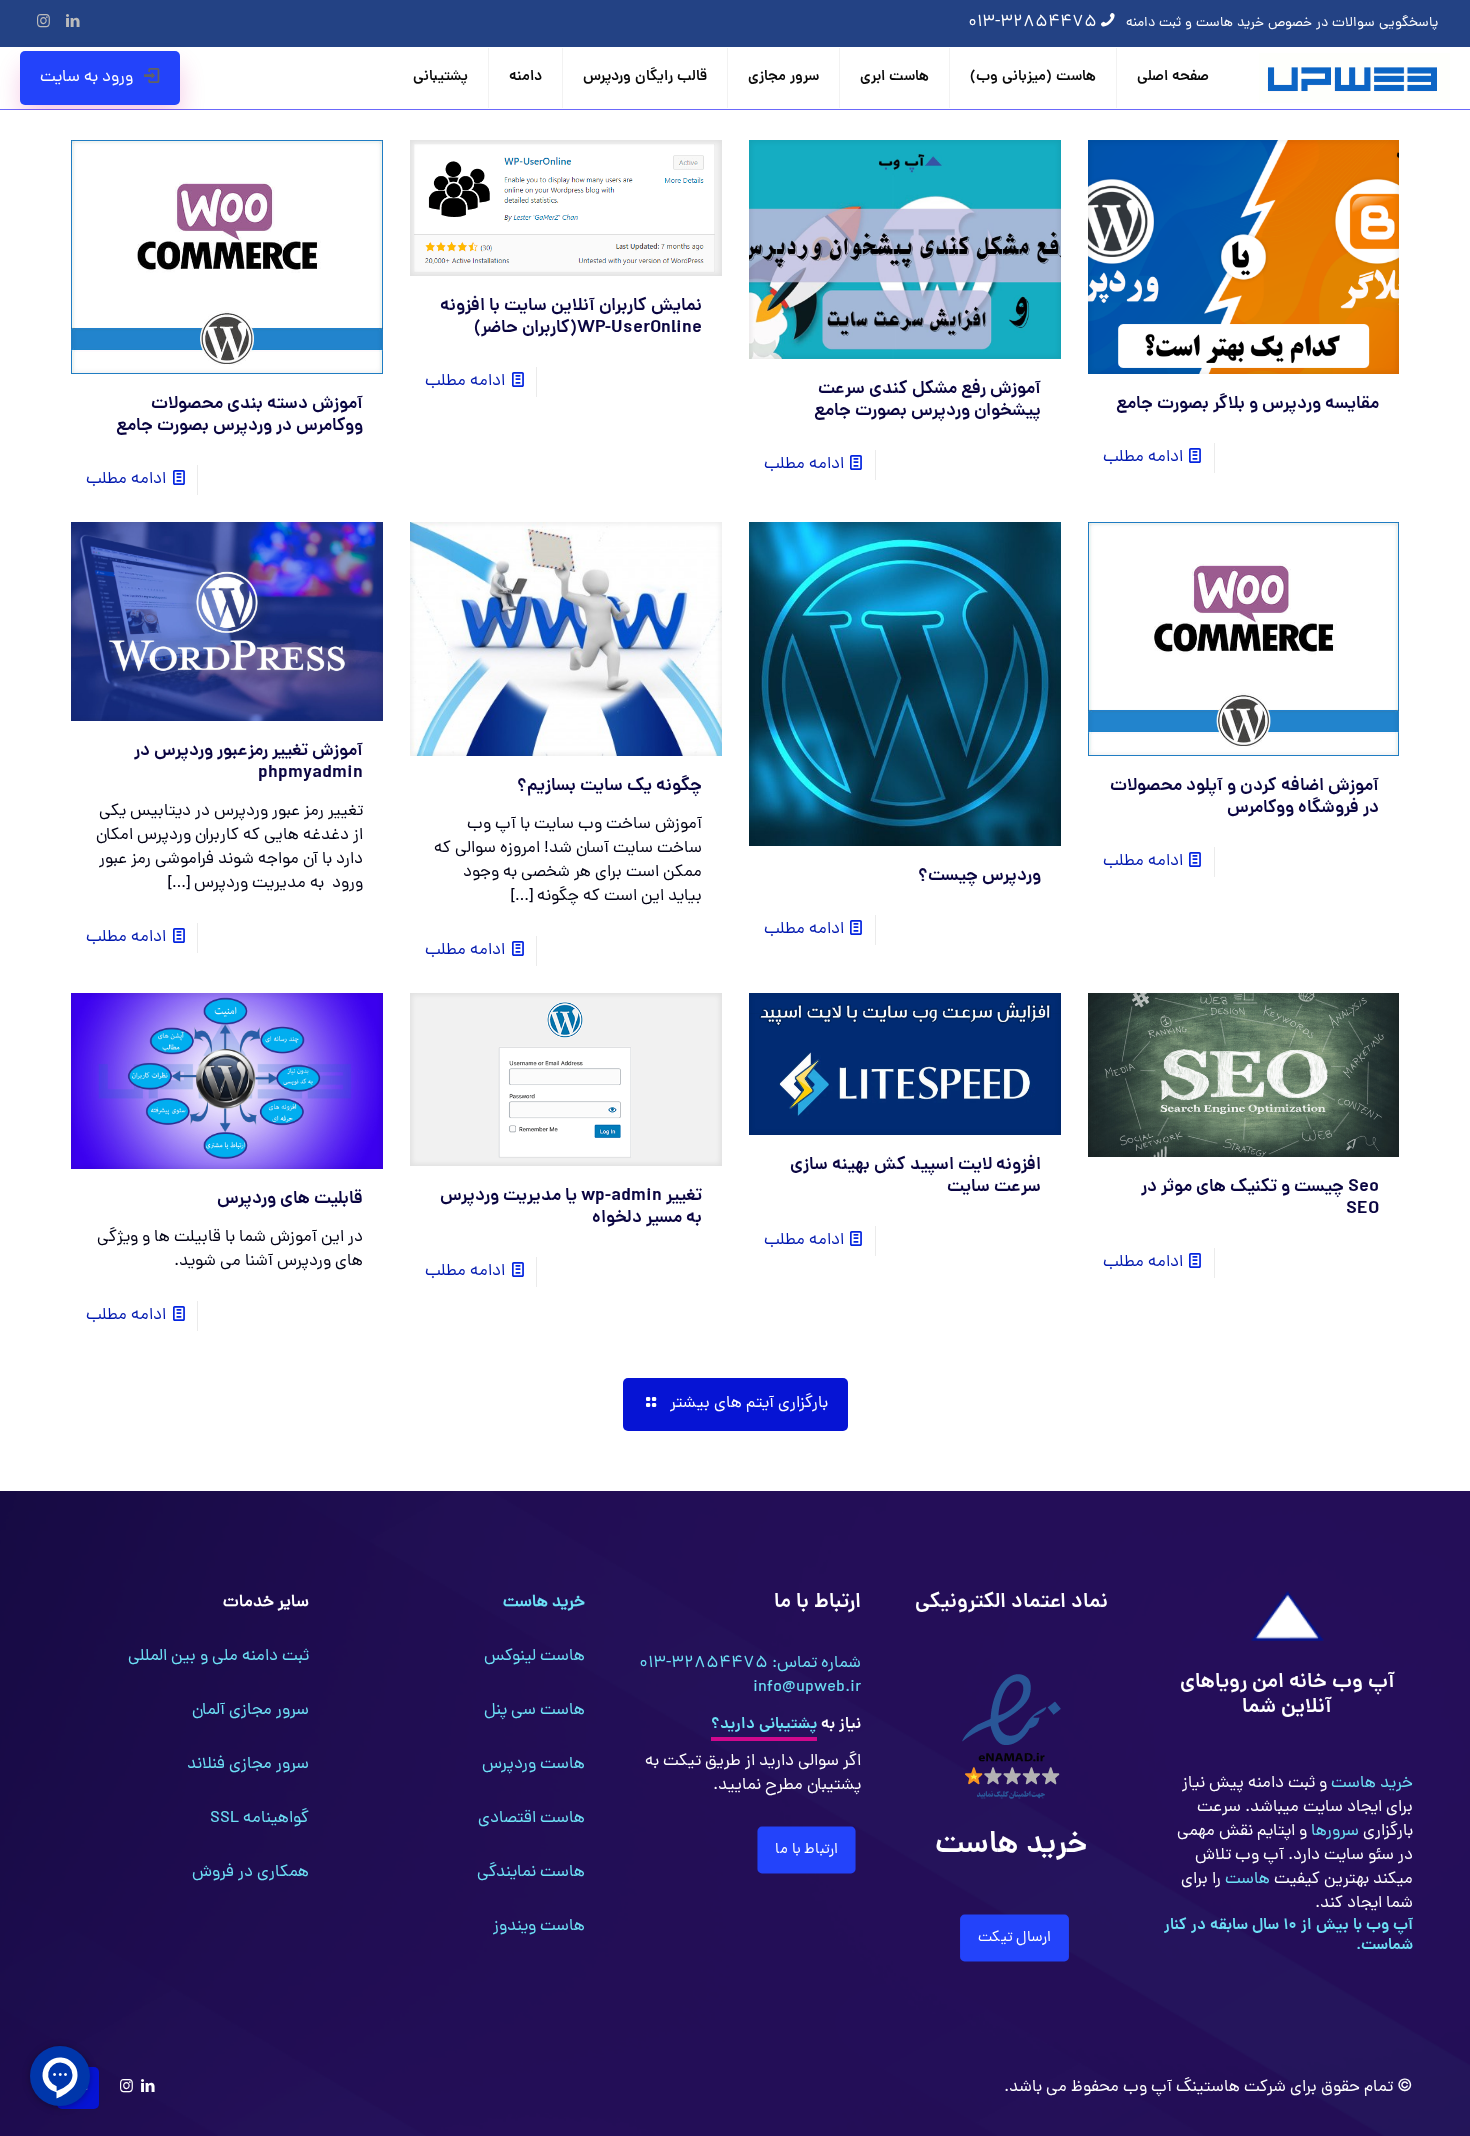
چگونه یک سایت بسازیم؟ (609, 786)
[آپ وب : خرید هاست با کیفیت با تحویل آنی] (1354, 78)
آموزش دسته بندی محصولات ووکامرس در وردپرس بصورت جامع (239, 415)
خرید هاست (1370, 1784)
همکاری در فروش (250, 1873)
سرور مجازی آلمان (250, 1711)
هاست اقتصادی (531, 1819)
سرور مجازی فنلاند (248, 1765)
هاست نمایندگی (531, 1873)
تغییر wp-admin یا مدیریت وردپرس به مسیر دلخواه (571, 1207)
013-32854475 (1032, 23)
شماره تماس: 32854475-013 (750, 1664)
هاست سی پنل (534, 1711)
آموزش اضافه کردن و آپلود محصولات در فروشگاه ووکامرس (1244, 797)
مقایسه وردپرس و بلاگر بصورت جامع (1247, 404)
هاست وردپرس (533, 1765)
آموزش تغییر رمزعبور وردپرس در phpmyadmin (248, 762)
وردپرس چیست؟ (979, 876)
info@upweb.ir (807, 1688)
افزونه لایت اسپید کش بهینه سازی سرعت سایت (915, 1176)
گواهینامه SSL (259, 1819)
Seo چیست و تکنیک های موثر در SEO (1260, 1198)
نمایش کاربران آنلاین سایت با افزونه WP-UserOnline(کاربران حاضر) (571, 317)
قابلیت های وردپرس (290, 1199)
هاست (1245, 1880)
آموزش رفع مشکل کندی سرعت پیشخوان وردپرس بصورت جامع (927, 400)
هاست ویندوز (539, 1927)
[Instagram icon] (43, 23)
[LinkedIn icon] (72, 23)
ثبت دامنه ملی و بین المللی (218, 1657)
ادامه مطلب (1143, 458)
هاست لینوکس (534, 1657)
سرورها (1333, 1832)
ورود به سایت (86, 78)
